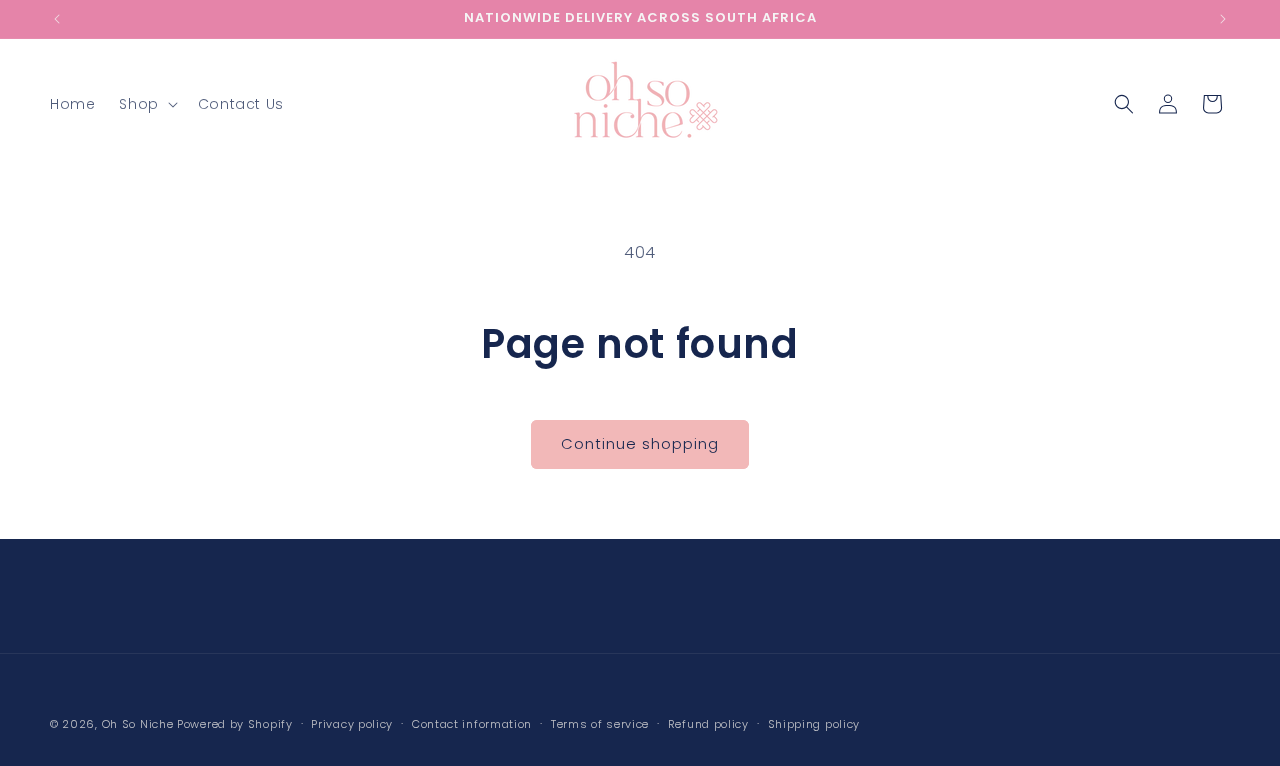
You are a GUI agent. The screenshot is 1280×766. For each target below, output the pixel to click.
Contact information (472, 724)
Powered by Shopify (235, 724)
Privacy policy (352, 724)
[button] (146, 104)
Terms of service (600, 724)
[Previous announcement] (57, 19)
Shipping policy (814, 724)
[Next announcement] (1223, 19)
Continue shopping (640, 443)
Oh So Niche (138, 724)
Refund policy (708, 724)
